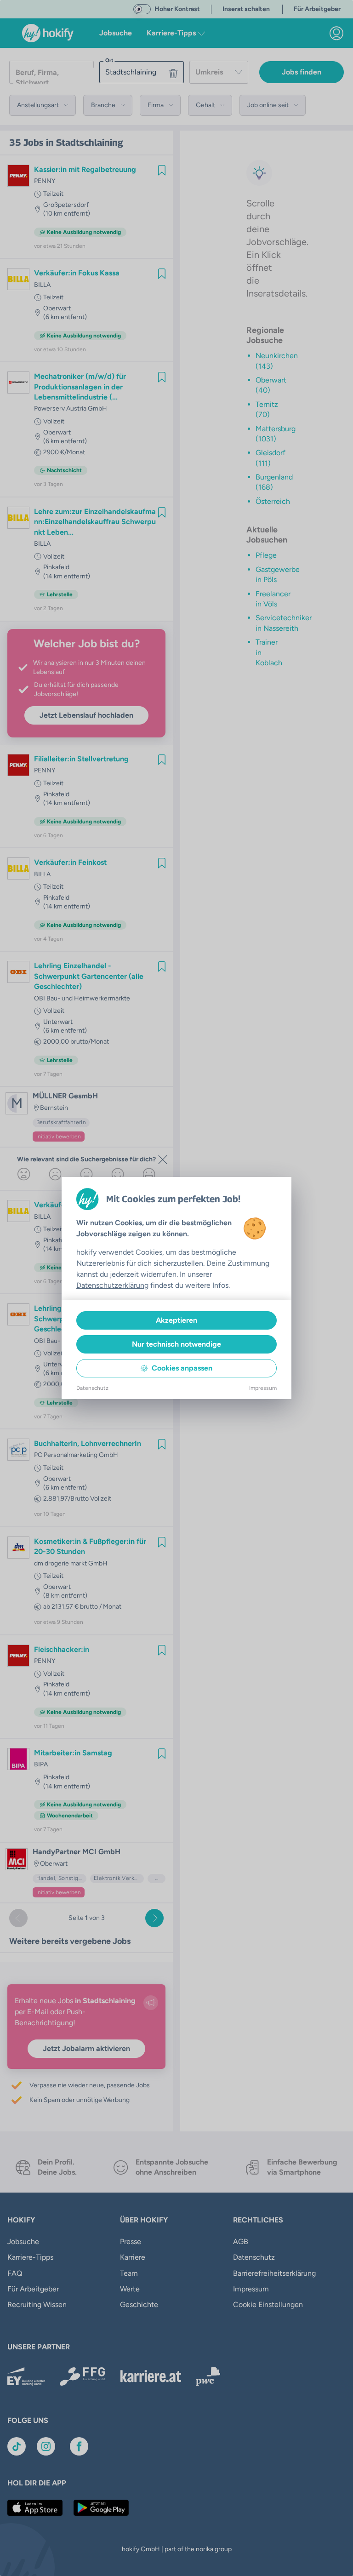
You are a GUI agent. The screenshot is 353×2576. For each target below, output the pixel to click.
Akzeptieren (176, 1320)
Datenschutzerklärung (112, 1285)
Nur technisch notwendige (176, 1344)
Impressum (263, 1388)
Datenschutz (92, 1388)
